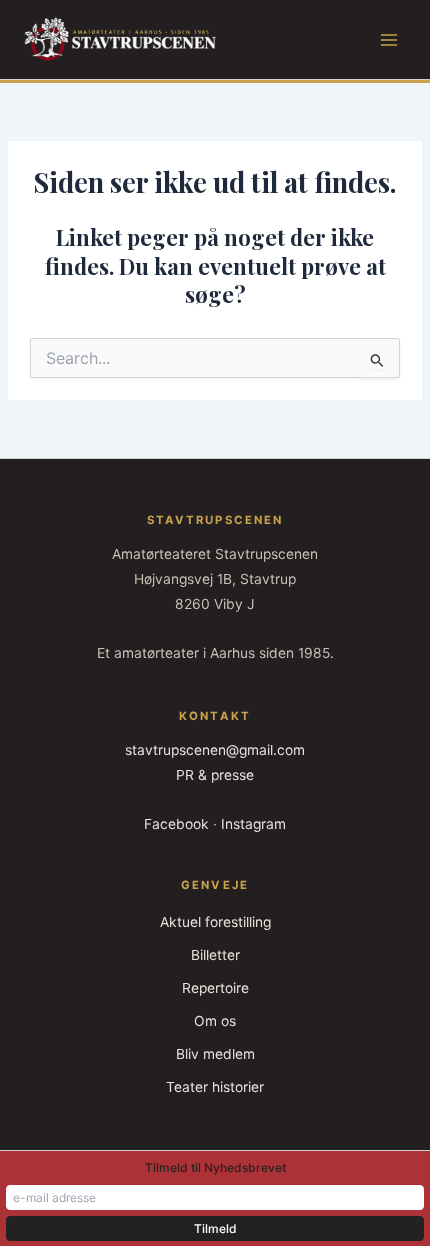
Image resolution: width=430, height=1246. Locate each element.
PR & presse (215, 775)
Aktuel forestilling (215, 922)
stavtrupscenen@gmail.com (215, 750)
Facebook (176, 824)
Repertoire (215, 988)
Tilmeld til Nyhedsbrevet (215, 1167)
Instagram (253, 824)
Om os (215, 1021)
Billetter (215, 955)
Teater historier (215, 1087)
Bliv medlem (215, 1054)
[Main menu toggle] (389, 40)
